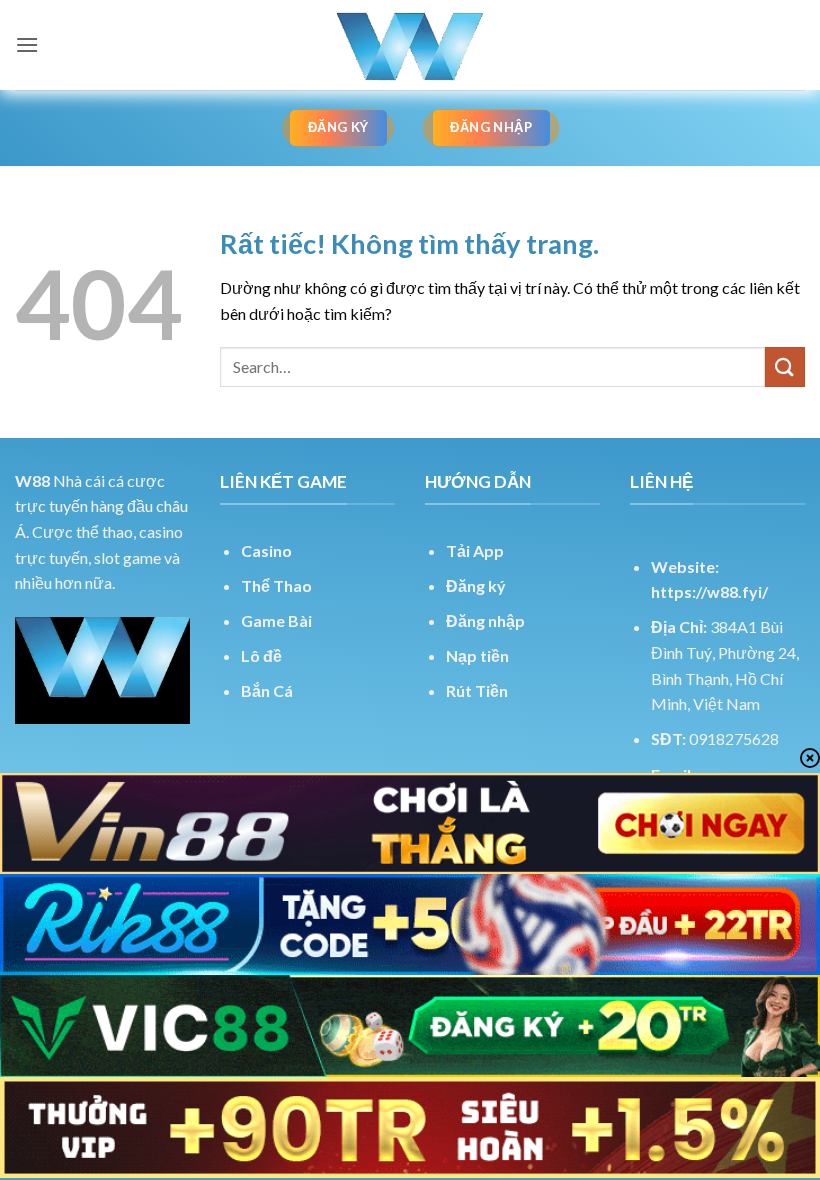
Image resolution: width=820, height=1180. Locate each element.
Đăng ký (476, 585)
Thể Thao (276, 585)
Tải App (475, 550)
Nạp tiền (477, 655)
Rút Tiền (477, 690)
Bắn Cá (267, 690)
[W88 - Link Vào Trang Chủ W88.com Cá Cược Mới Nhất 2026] (410, 45)
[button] (27, 44)
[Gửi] (785, 366)
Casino (266, 550)
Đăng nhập (485, 620)
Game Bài (276, 620)
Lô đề (261, 655)
